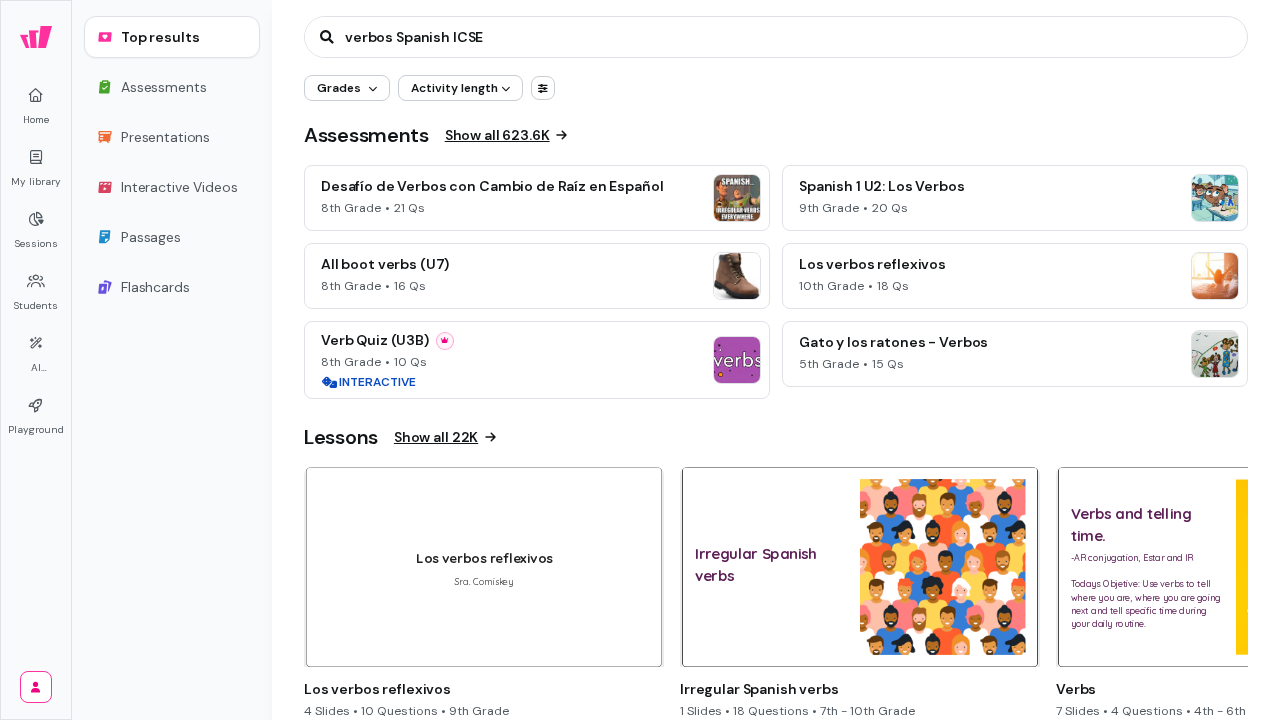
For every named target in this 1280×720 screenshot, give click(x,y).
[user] (36, 687)
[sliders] (543, 88)
